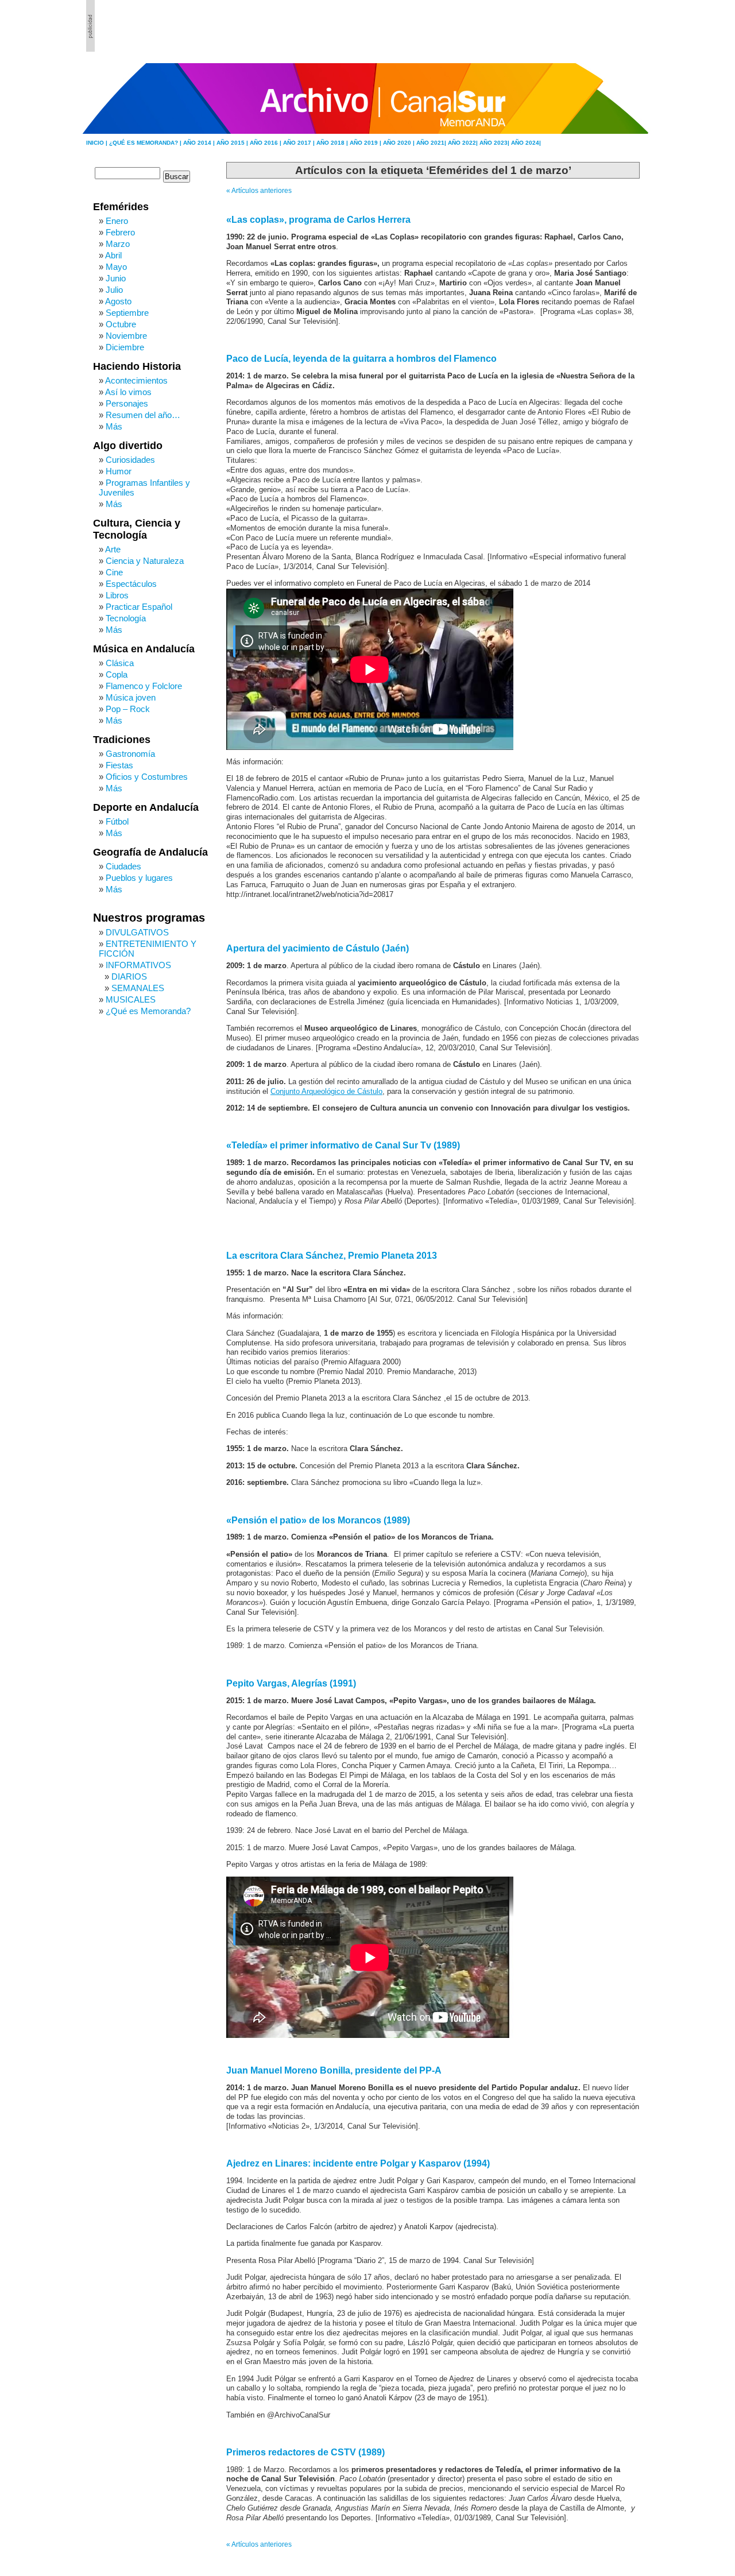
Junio (116, 278)
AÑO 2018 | (333, 143)
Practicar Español (139, 607)
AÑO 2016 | (266, 143)
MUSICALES (131, 999)
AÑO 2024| (526, 143)
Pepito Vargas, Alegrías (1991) (291, 1683)
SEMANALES (138, 988)
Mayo (116, 267)
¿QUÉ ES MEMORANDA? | (146, 143)
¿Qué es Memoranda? (148, 1011)
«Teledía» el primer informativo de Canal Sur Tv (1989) (343, 1145)
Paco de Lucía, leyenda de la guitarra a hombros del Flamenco (361, 359)
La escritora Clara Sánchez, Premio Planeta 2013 (332, 1256)
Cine (114, 572)
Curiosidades (130, 460)
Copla (117, 674)
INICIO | (98, 143)
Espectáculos (131, 584)
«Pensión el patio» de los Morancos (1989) (318, 1520)
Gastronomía (130, 754)
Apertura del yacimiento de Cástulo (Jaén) (318, 948)
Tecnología (126, 618)
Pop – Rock (128, 709)
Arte (113, 549)
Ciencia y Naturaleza (145, 561)
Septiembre (127, 313)
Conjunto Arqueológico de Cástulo (326, 1092)
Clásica (120, 663)
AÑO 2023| (495, 143)
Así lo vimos (128, 392)
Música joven (131, 697)
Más (114, 426)
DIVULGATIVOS (137, 932)
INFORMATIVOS (138, 965)
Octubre (121, 324)
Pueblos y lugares (139, 878)
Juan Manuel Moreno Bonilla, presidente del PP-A (334, 2070)
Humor (119, 471)
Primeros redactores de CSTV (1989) (305, 2452)
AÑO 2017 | (300, 143)
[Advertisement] (586, 26)
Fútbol (117, 821)
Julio (114, 290)
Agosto (118, 301)
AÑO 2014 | (200, 143)
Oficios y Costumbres (147, 777)
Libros (117, 595)
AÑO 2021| (432, 143)
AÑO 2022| (464, 143)
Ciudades (123, 866)
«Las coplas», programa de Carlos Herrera (318, 220)
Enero (117, 221)
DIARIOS (129, 976)
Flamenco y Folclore (144, 686)
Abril (113, 255)
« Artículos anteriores (259, 191)
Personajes (127, 403)
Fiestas (119, 765)
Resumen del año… (143, 415)
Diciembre (125, 347)
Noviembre (126, 336)
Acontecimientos (136, 380)
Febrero (120, 232)
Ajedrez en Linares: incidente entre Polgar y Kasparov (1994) (358, 2163)
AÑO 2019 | (366, 143)
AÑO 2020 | (400, 143)
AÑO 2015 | (233, 143)
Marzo (118, 244)
